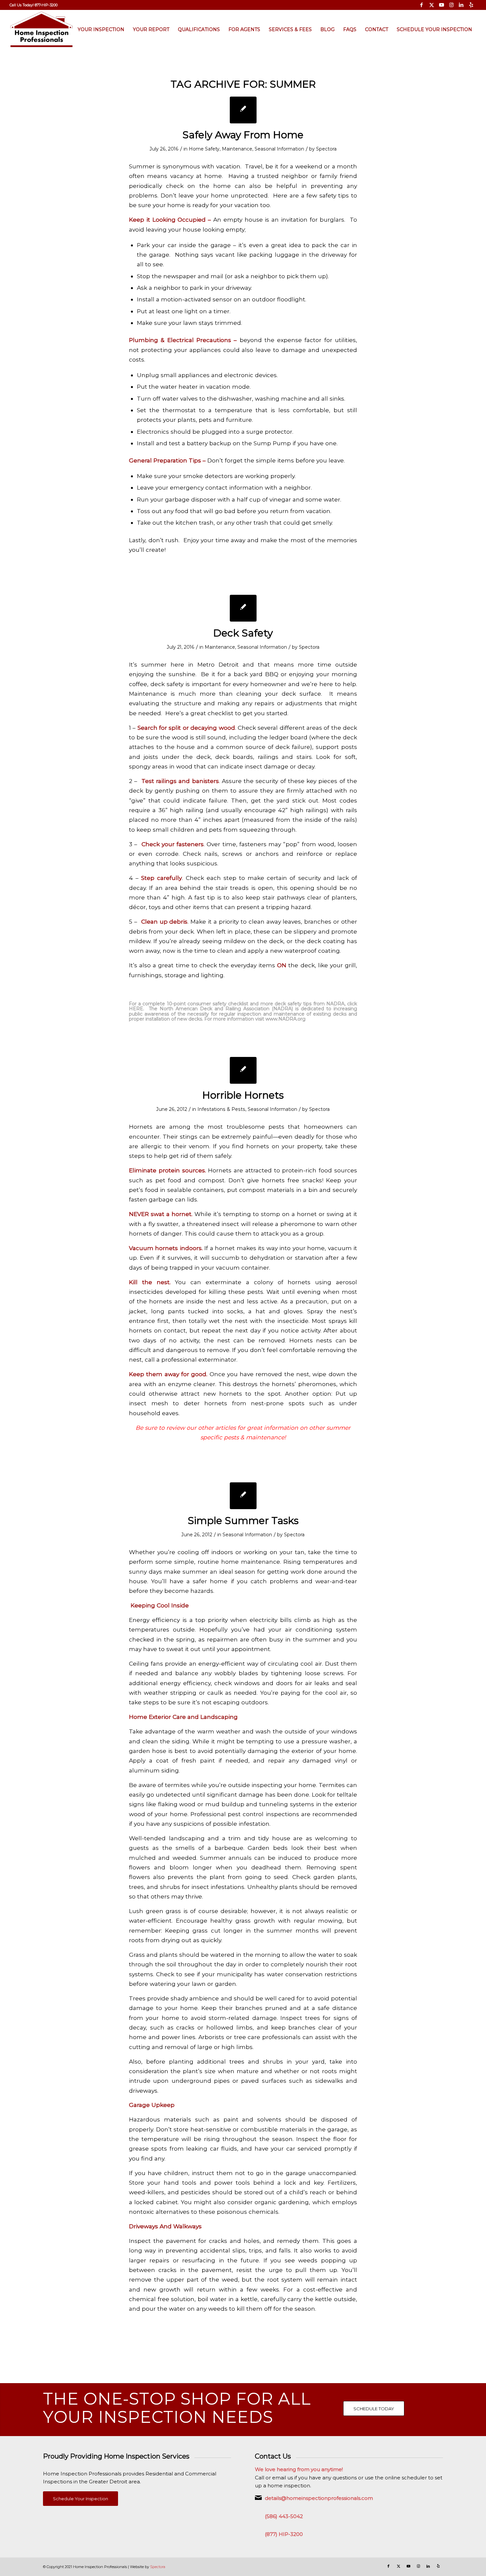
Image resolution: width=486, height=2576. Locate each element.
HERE (136, 1009)
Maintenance (237, 149)
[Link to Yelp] (471, 5)
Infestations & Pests (221, 1109)
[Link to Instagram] (451, 5)
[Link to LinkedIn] (461, 5)
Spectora (326, 149)
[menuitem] (34, 5)
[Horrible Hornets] (243, 1070)
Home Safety (204, 149)
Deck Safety (243, 633)
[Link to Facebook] (422, 5)
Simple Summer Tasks (243, 1521)
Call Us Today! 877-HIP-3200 (34, 5)
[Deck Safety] (243, 608)
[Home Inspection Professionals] (41, 29)
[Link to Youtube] (442, 5)
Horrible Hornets (243, 1095)
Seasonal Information (279, 149)
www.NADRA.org (286, 1019)
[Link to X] (432, 5)
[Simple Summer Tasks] (243, 1496)
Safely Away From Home (243, 135)
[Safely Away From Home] (243, 110)
